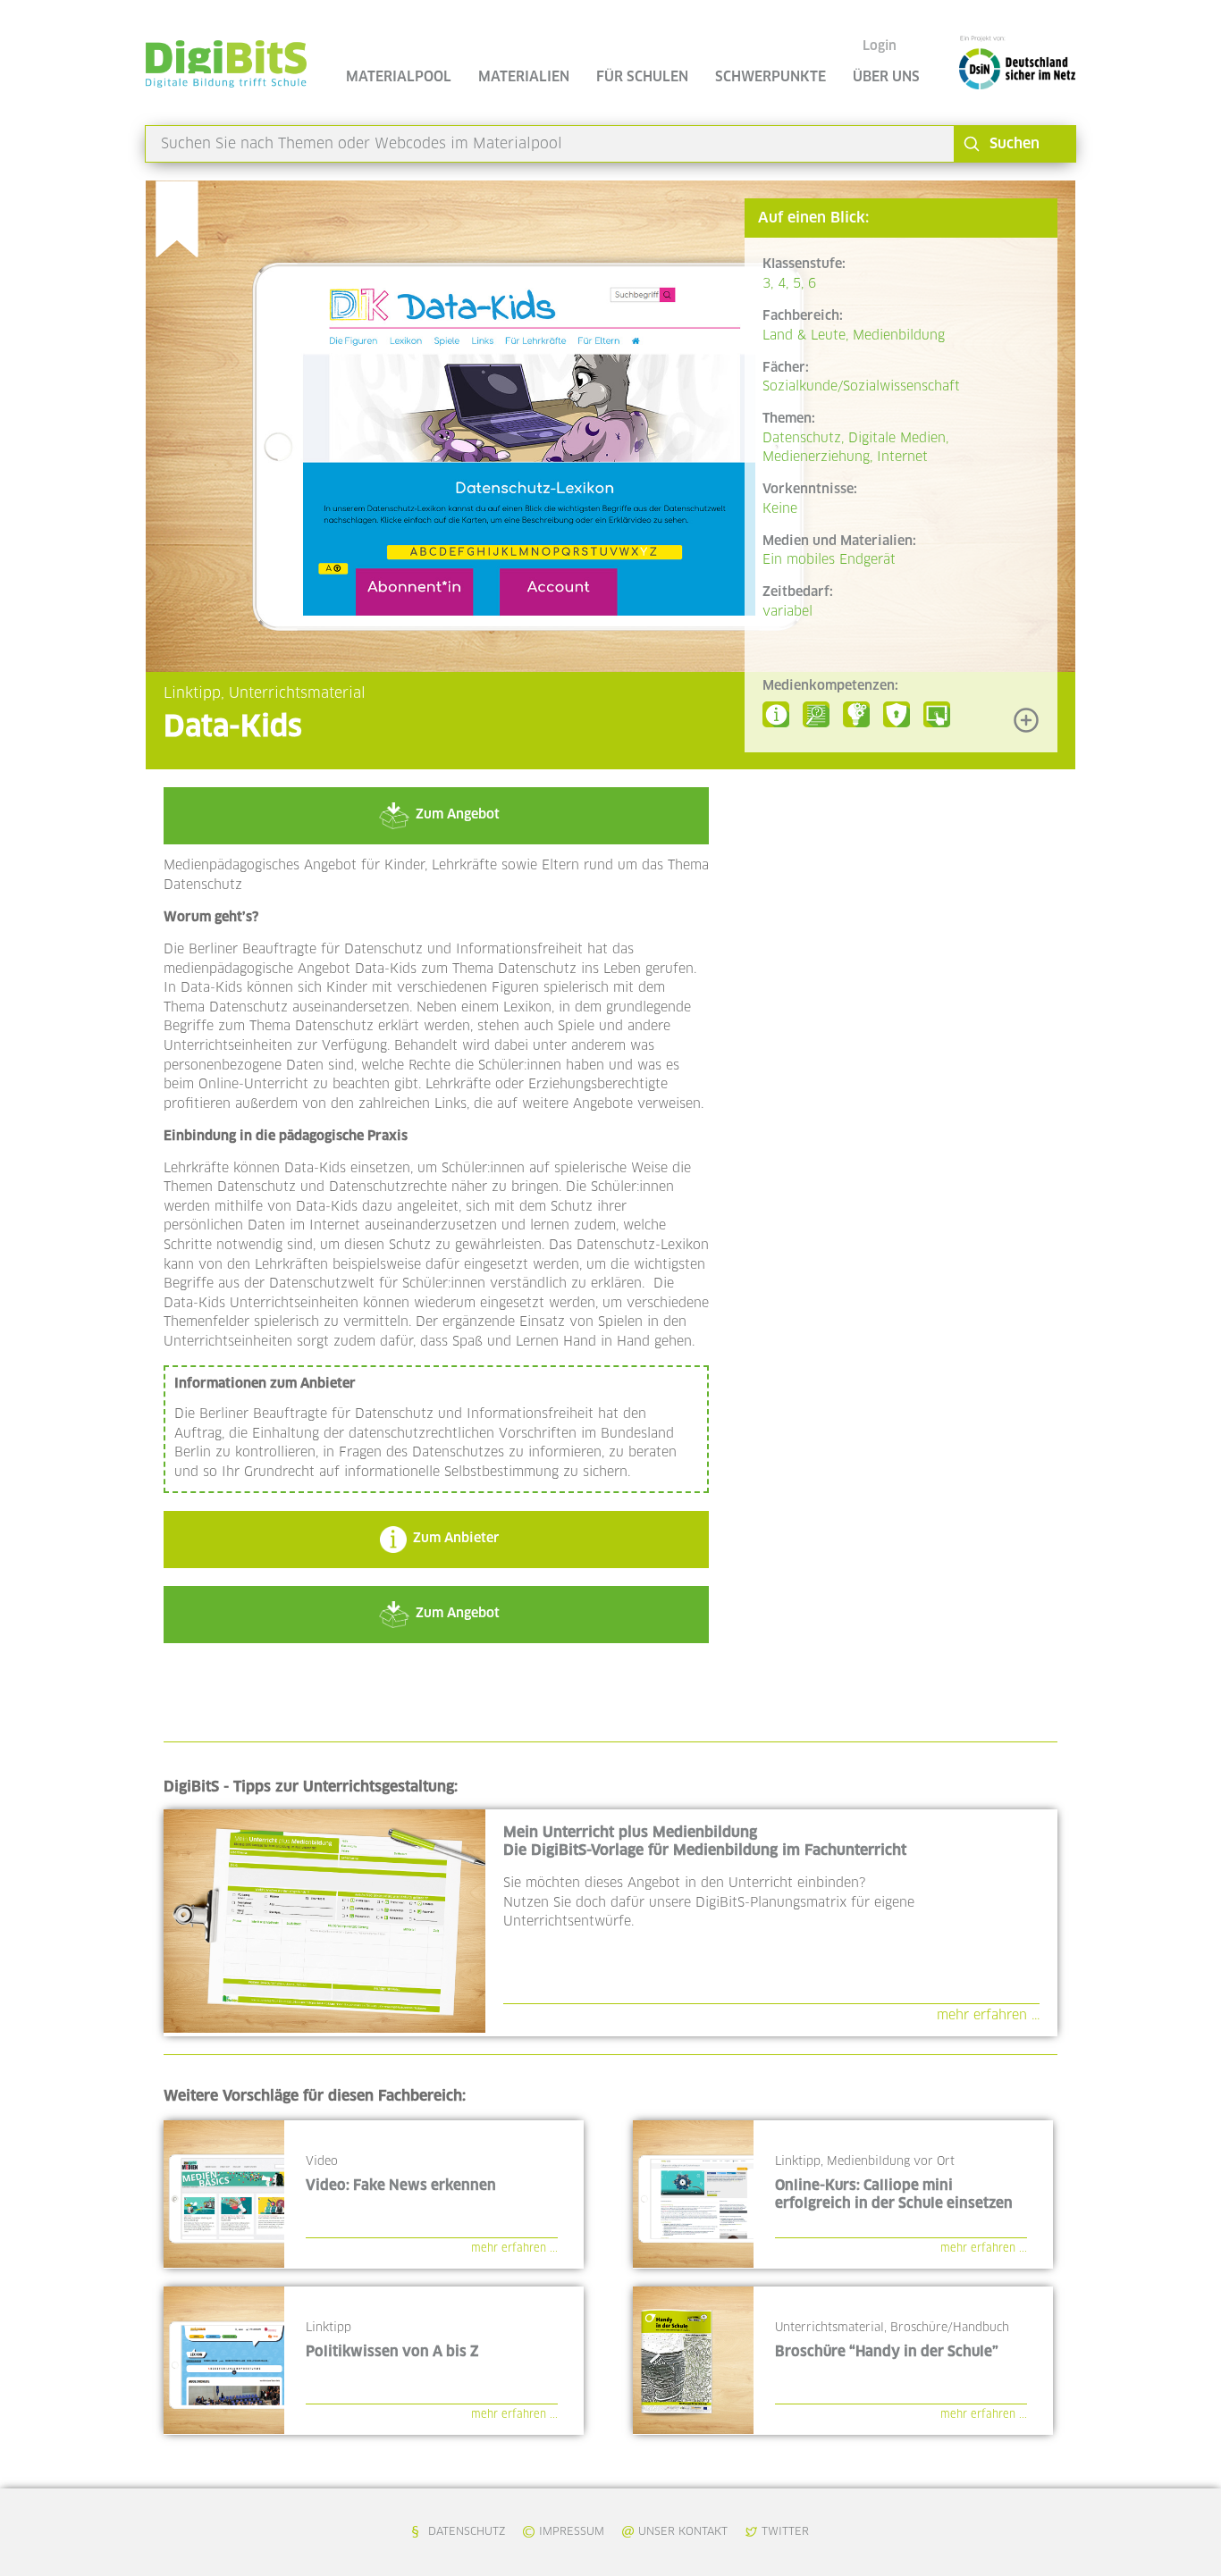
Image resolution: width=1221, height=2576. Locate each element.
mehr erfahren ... (988, 2016)
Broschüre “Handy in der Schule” (887, 2352)
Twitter (785, 2532)
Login (880, 46)
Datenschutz (467, 2532)
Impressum (572, 2532)
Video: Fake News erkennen (401, 2186)
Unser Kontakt (683, 2532)
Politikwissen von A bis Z (392, 2352)
